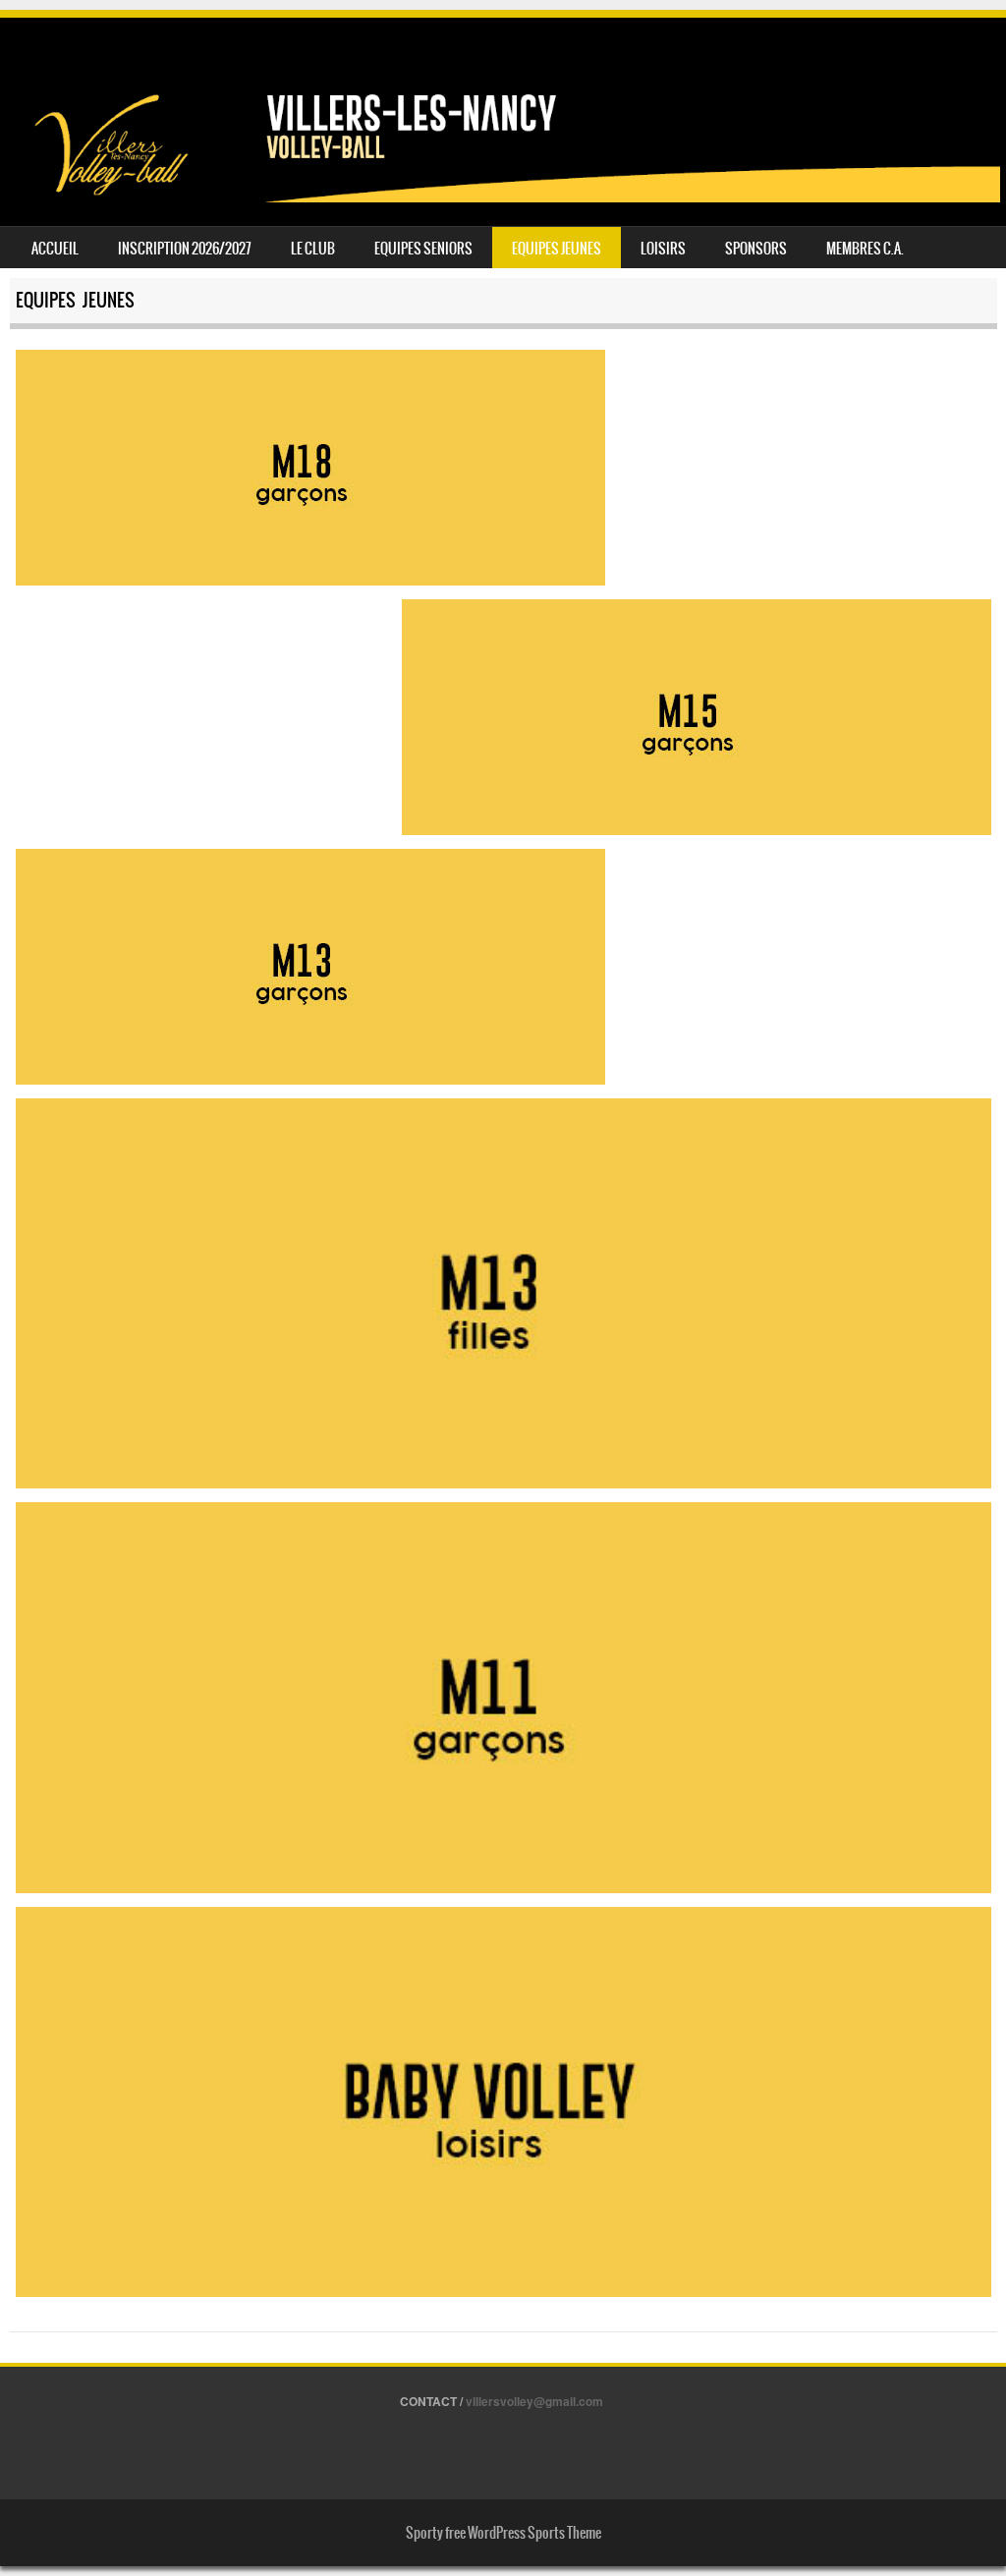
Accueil (55, 249)
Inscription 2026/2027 (185, 249)
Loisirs (663, 249)
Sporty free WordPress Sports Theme (503, 2533)
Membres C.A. (865, 249)
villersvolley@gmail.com (534, 2401)
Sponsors (756, 249)
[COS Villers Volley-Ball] (503, 196)
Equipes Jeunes (557, 249)
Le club (313, 249)
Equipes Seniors (423, 249)
